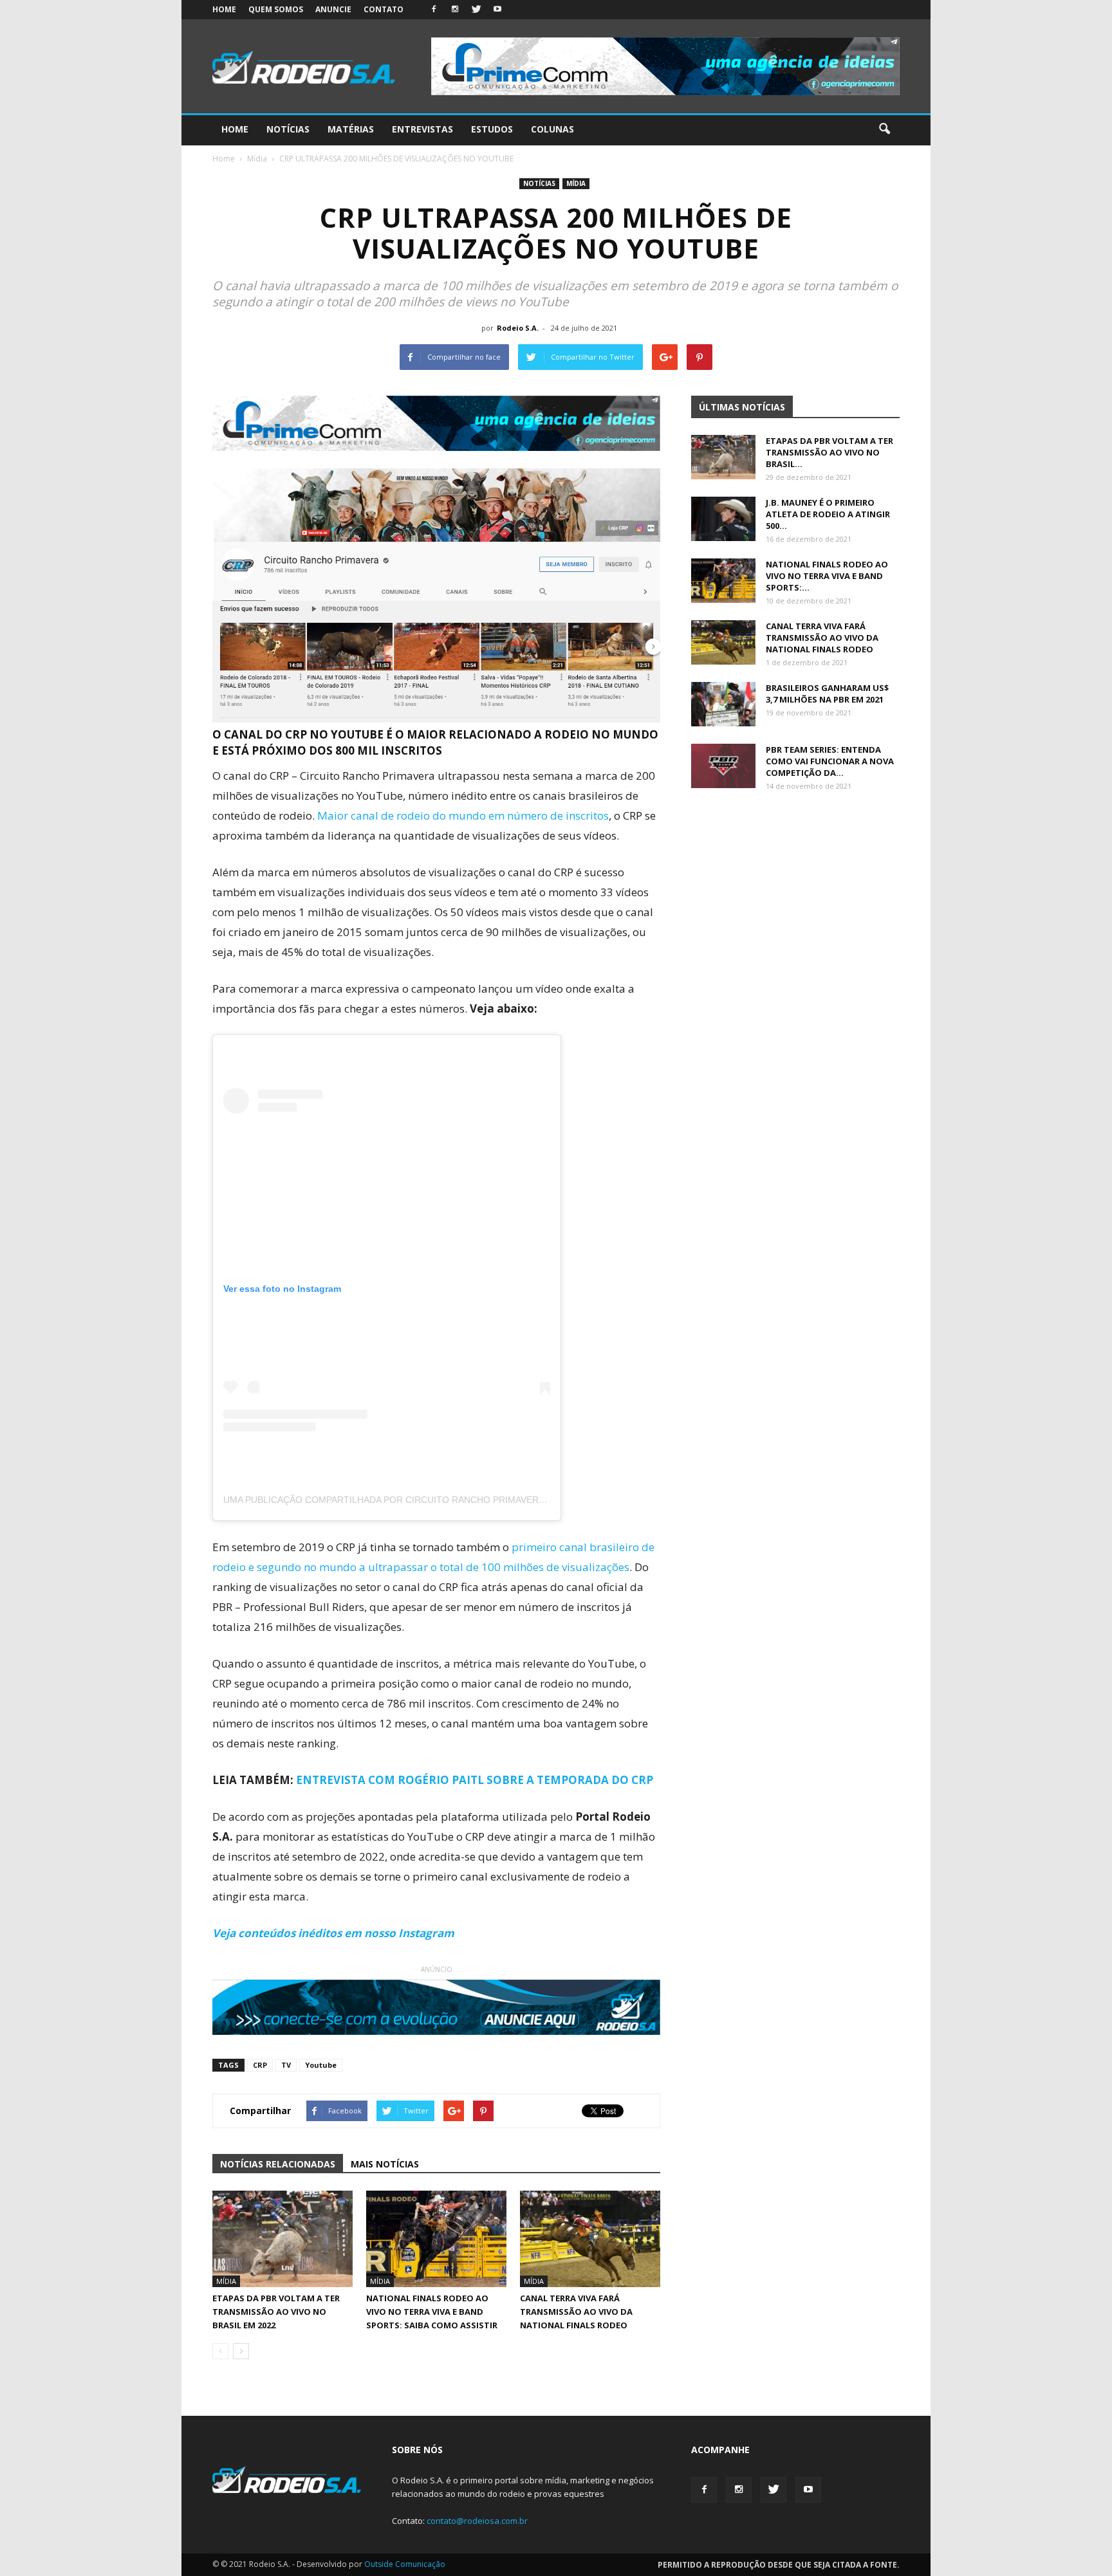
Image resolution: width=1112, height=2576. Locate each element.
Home (224, 9)
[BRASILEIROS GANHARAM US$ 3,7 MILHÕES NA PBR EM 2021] (723, 704)
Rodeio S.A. (518, 328)
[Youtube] (497, 10)
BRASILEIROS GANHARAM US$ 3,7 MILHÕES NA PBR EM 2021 (827, 694)
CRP (260, 2065)
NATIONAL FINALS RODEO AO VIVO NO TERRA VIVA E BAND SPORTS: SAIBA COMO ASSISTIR (432, 2312)
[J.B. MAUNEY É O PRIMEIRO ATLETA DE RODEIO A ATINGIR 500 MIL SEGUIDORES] (723, 519)
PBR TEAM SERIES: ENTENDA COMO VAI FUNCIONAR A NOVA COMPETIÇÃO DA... (830, 761)
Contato (384, 9)
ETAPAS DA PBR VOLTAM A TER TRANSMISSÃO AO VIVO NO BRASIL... (829, 452)
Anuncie (333, 9)
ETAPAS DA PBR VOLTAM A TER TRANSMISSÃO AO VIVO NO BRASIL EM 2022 (276, 2312)
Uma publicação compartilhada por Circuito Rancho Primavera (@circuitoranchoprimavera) (459, 1500)
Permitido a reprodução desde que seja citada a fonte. (779, 2565)
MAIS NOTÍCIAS (385, 2164)
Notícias (288, 129)
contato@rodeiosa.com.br (477, 2521)
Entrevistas (422, 129)
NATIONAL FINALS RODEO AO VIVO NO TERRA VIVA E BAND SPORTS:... (827, 576)
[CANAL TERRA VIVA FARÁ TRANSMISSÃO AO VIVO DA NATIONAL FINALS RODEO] (590, 2239)
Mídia (576, 183)
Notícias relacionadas (278, 2164)
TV (286, 2065)
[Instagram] (455, 10)
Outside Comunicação (405, 2564)
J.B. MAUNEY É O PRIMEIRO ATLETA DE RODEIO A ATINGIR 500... (828, 514)
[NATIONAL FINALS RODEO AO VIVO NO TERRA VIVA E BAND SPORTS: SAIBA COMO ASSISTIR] (436, 2239)
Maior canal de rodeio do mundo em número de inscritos (463, 815)
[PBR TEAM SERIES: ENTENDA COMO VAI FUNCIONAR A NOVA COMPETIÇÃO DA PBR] (723, 766)
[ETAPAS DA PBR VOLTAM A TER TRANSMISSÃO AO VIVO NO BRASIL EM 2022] (283, 2239)
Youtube (321, 2065)
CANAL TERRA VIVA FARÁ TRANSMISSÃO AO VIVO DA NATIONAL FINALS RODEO (576, 2312)
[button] (884, 129)
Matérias (351, 129)
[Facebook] (434, 10)
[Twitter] (476, 10)
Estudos (492, 129)
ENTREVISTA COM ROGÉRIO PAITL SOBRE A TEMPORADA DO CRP (475, 1780)
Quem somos (276, 9)
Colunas (552, 129)
